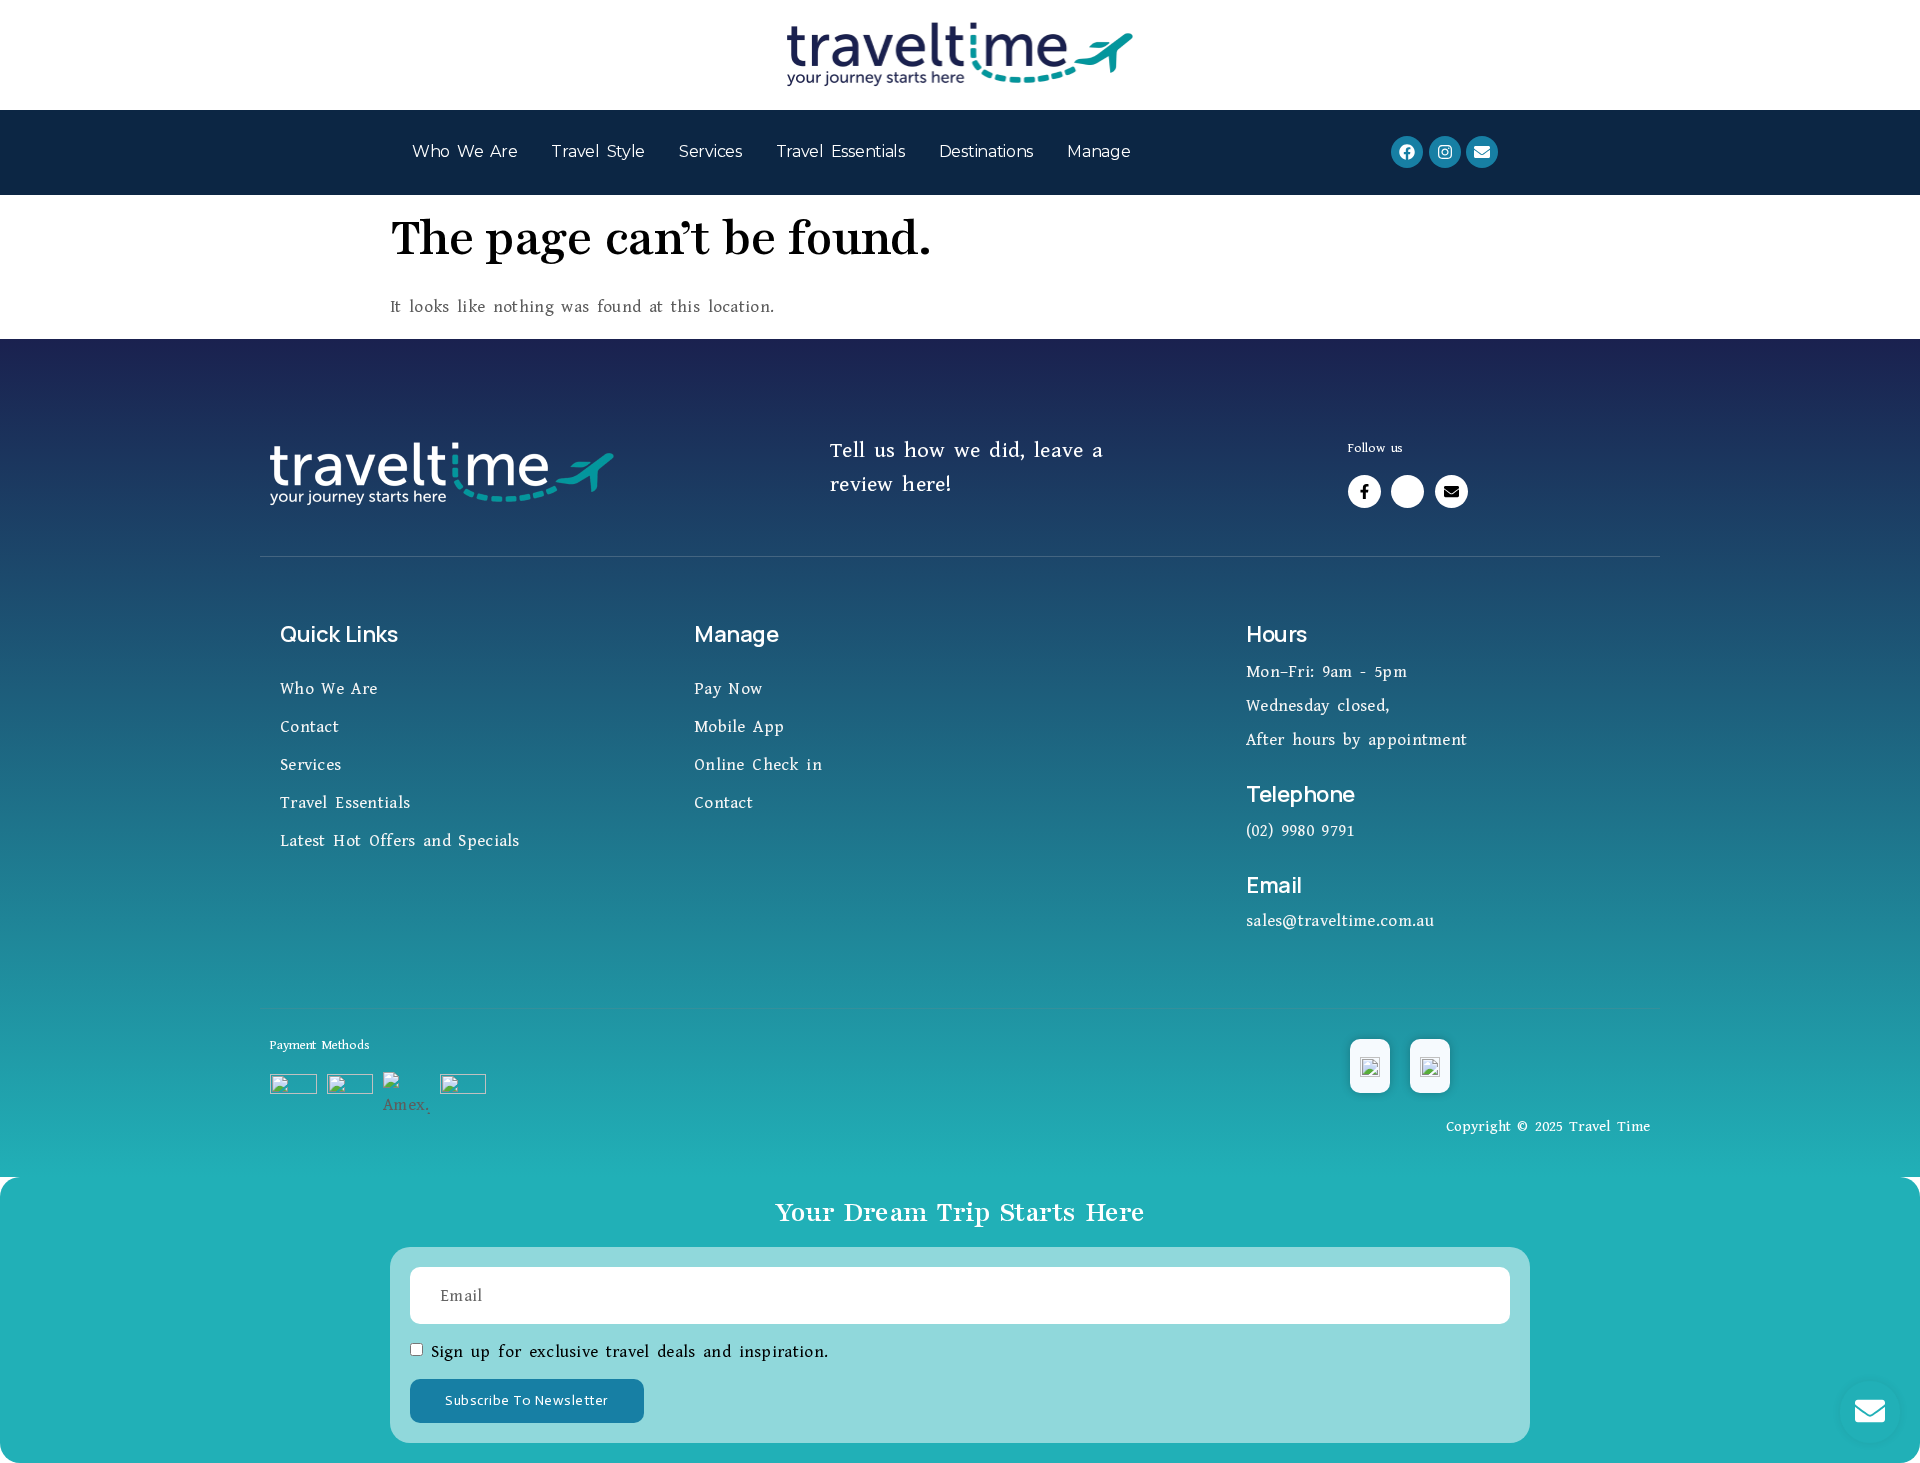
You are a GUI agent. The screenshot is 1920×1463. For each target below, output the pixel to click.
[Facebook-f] (1364, 491)
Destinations (986, 151)
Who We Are (464, 151)
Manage (1098, 151)
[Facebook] (1407, 152)
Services (710, 151)
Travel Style (598, 151)
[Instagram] (1445, 152)
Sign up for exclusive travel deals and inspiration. (630, 1352)
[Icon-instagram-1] (1407, 491)
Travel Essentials (840, 151)
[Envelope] (1482, 152)
